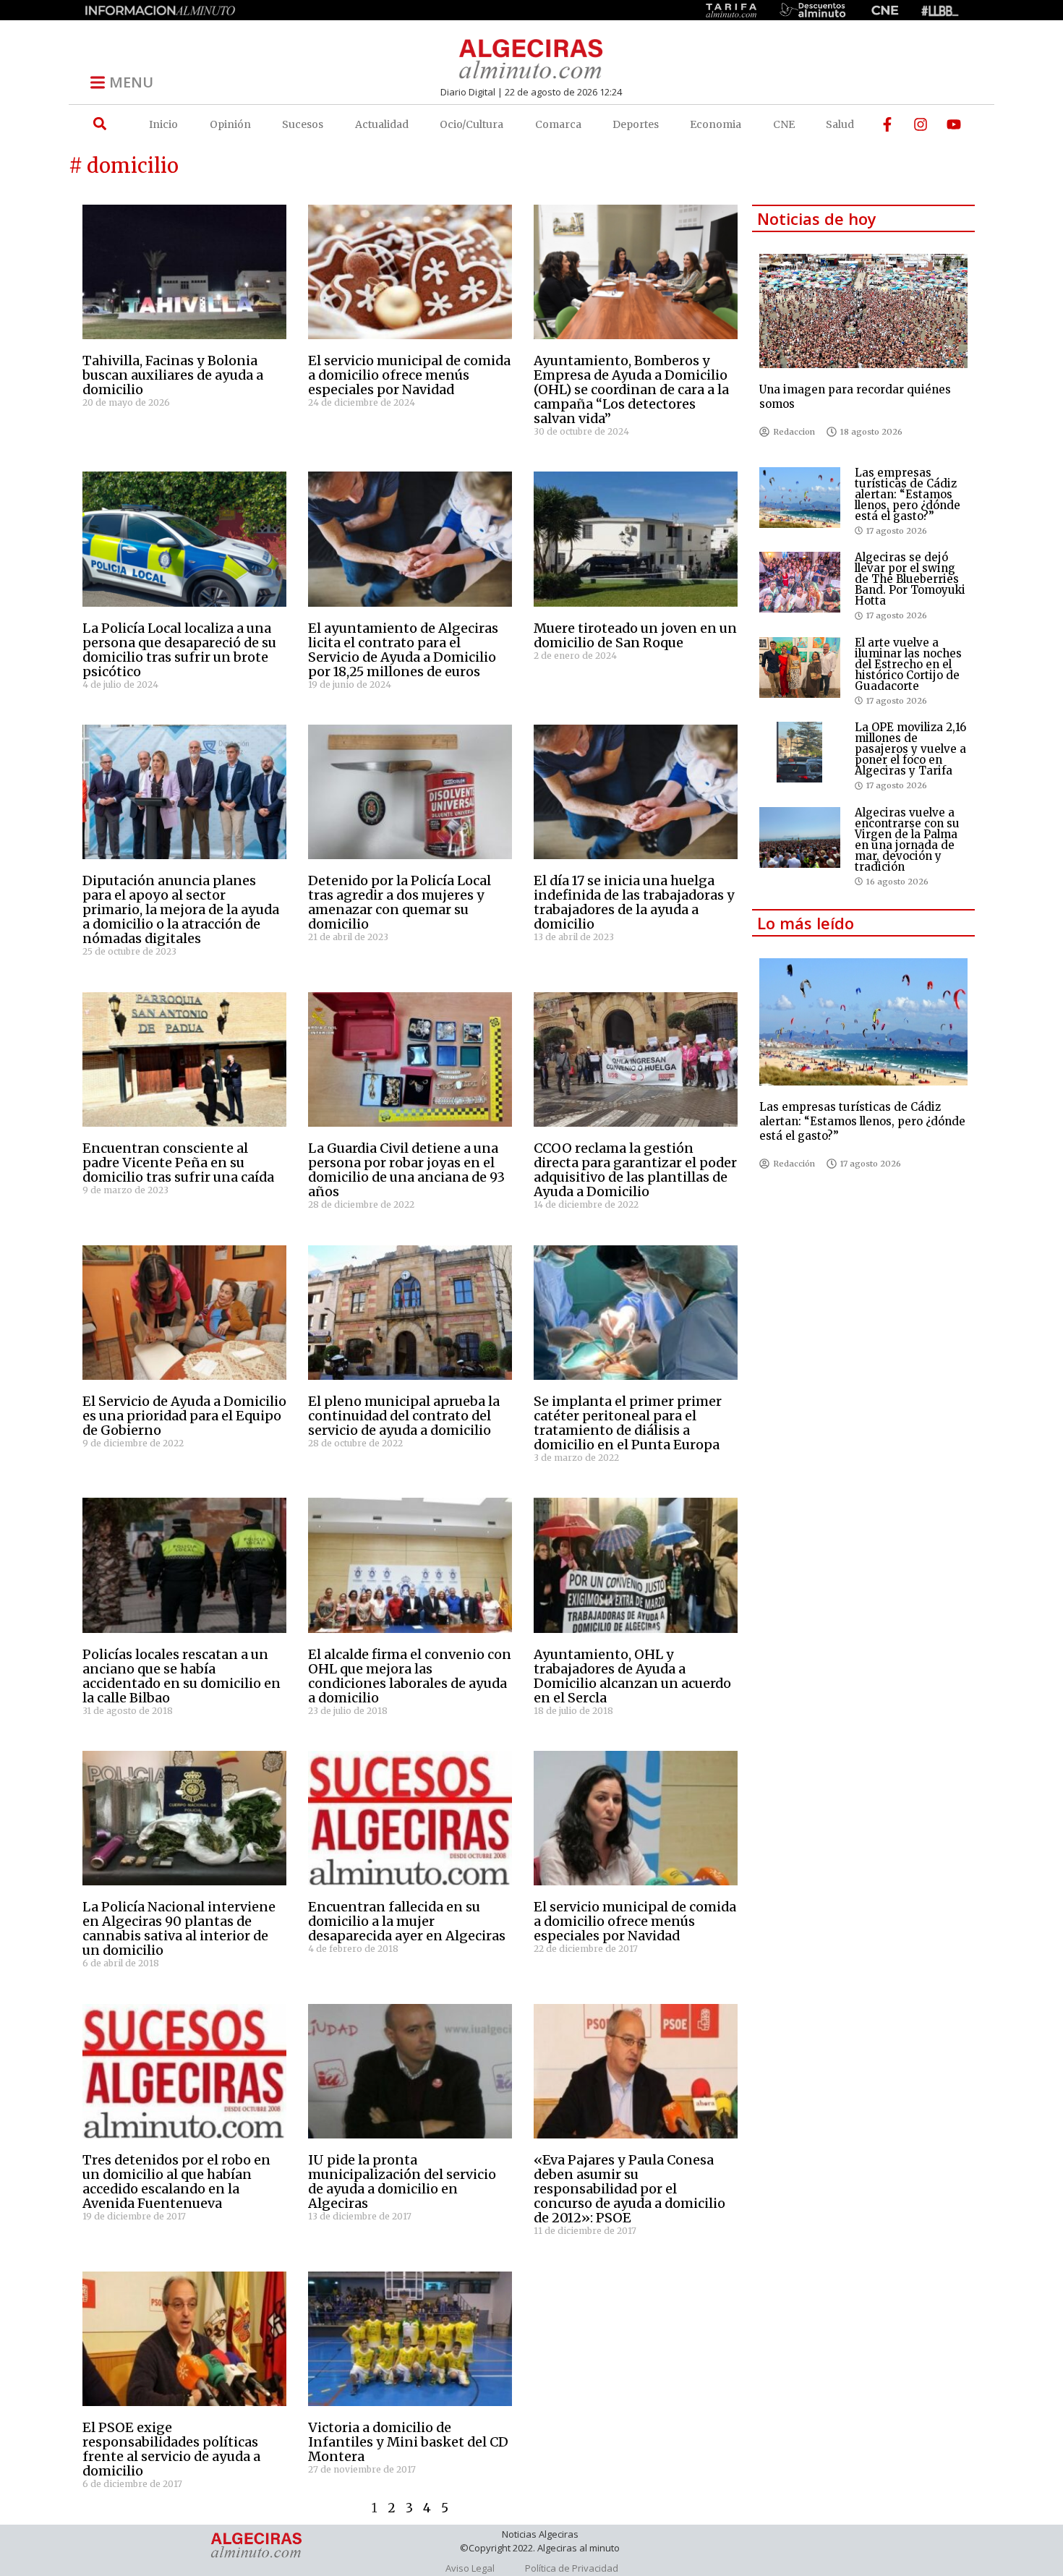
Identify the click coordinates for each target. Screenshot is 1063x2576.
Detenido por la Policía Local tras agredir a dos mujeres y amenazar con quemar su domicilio (400, 902)
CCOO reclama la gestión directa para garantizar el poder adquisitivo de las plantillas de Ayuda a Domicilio (635, 1170)
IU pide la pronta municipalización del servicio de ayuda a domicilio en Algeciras (402, 2182)
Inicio (163, 124)
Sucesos (303, 124)
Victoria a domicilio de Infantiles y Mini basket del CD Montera (408, 2442)
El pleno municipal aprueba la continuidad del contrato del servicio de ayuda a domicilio (404, 1416)
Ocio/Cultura (471, 124)
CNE (784, 124)
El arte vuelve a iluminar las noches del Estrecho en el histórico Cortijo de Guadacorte (908, 664)
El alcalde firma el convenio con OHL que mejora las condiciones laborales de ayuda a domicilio (410, 1676)
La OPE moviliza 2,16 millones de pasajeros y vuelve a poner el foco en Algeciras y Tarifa (910, 749)
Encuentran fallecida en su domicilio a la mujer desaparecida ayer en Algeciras (407, 1921)
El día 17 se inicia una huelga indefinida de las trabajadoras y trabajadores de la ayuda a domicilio (634, 902)
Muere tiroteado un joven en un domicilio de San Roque (635, 635)
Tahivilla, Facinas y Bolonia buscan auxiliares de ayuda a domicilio (173, 375)
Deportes (636, 124)
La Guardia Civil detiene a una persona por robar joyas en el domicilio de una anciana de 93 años (406, 1170)
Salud (840, 124)
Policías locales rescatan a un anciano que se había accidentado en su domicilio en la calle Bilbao (182, 1676)
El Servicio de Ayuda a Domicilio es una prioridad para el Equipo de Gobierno (184, 1416)
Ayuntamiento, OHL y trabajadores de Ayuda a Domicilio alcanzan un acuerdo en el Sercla (632, 1676)
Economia (716, 124)
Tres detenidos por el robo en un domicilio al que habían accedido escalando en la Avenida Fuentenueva (176, 2182)
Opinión (230, 124)
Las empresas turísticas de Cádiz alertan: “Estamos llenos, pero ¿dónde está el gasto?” (908, 494)
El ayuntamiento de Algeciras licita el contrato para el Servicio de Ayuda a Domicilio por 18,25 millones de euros (403, 650)
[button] (99, 124)
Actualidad (382, 124)
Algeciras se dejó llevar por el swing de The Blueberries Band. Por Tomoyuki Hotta (910, 579)
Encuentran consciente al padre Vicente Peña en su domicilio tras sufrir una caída (178, 1163)
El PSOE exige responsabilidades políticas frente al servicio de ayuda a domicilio (171, 2449)
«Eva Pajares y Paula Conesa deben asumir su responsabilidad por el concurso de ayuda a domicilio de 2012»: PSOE (629, 2189)
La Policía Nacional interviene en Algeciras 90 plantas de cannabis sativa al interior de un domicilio (179, 1928)
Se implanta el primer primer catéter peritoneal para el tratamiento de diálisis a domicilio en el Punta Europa (628, 1423)
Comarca (558, 124)
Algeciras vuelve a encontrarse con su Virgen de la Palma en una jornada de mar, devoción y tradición (907, 840)
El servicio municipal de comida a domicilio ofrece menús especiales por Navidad (409, 375)
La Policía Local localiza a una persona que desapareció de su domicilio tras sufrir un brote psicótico (179, 650)
